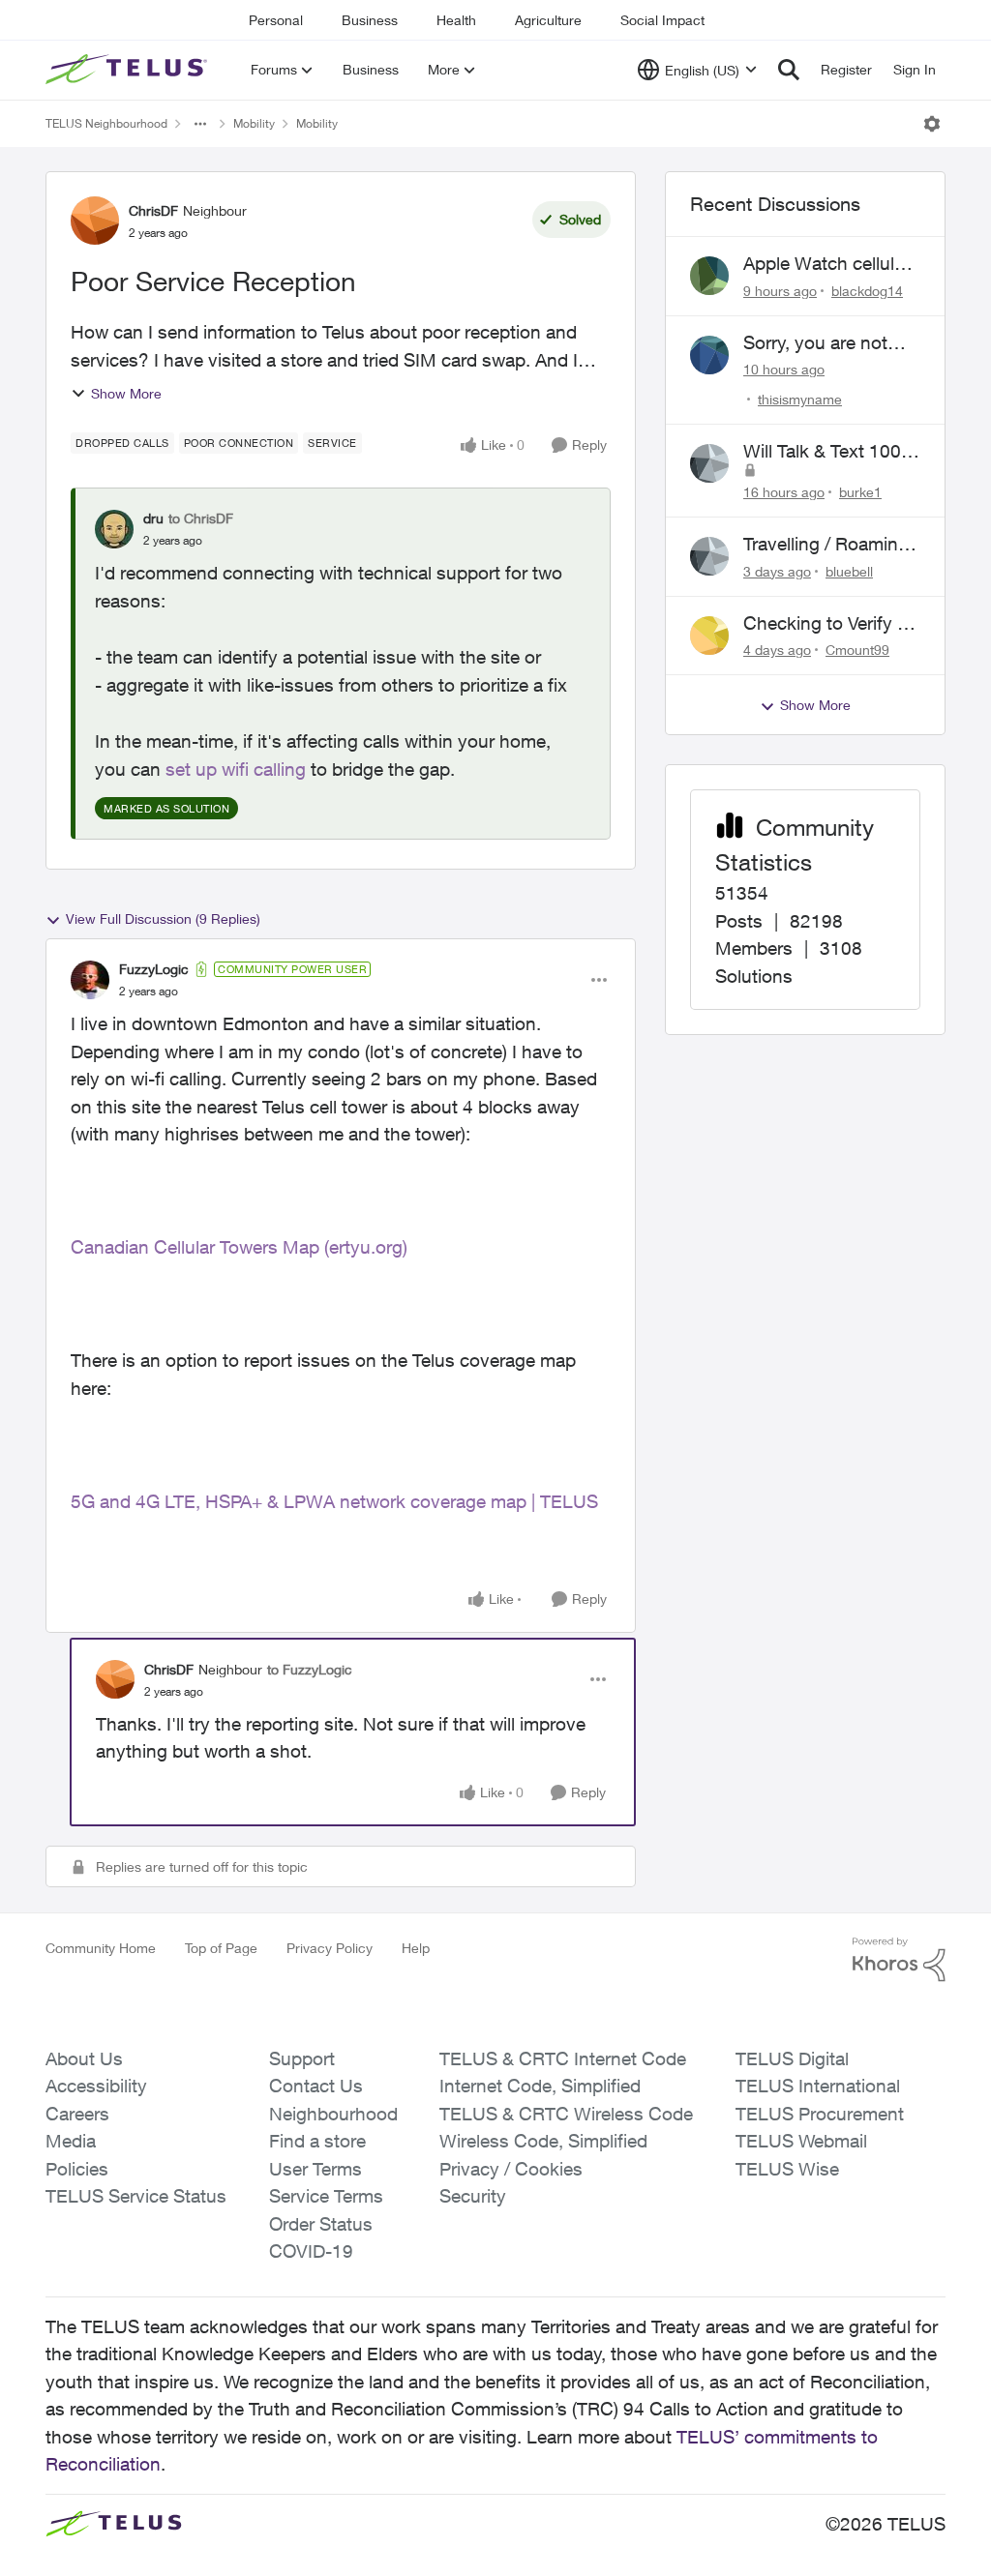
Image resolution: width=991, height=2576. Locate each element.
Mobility (254, 123)
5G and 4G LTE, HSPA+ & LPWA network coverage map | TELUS (334, 1501)
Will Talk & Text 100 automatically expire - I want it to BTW (830, 452)
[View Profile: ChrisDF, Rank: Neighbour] (95, 221)
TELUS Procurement (820, 2114)
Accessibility (96, 2086)
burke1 (860, 492)
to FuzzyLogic (310, 1669)
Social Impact (662, 20)
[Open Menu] (932, 124)
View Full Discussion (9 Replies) (163, 918)
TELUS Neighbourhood (106, 123)
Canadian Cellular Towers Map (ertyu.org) (239, 1247)
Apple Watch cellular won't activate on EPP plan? (826, 264)
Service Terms (326, 2196)
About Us (84, 2058)
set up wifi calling (236, 769)
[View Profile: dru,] (114, 529)
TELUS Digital (792, 2058)
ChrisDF (153, 210)
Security (473, 2196)
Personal (276, 20)
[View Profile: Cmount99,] (709, 636)
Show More (126, 393)
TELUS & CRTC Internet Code (563, 2058)
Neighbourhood (333, 2114)
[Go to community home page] (129, 70)
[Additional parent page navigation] (200, 124)
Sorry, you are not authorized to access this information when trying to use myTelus (832, 343)
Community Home (101, 1948)
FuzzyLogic (154, 969)
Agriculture (548, 20)
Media (71, 2141)
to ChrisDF (201, 518)
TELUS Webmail (801, 2141)
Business (370, 20)
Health (456, 20)
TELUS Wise (787, 2169)
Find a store (317, 2141)
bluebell (849, 571)
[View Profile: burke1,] (709, 463)
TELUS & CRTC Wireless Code (566, 2114)
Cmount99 (857, 650)
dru (153, 518)
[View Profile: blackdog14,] (709, 276)
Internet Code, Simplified (540, 2086)
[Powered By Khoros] (899, 1960)
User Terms (315, 2169)
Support (302, 2058)
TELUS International (818, 2086)
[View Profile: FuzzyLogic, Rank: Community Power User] (90, 980)
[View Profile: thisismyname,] (709, 355)
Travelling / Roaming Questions (826, 545)
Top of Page (221, 1948)
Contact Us (316, 2086)
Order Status (321, 2224)
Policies (77, 2169)
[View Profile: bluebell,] (709, 556)
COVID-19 (311, 2251)
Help (416, 1948)
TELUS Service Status (136, 2196)
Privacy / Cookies (511, 2169)
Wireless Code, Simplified (543, 2141)
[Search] (789, 70)
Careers (77, 2114)
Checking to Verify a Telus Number (825, 624)
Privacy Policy (330, 1948)
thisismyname (800, 399)
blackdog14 (867, 291)
